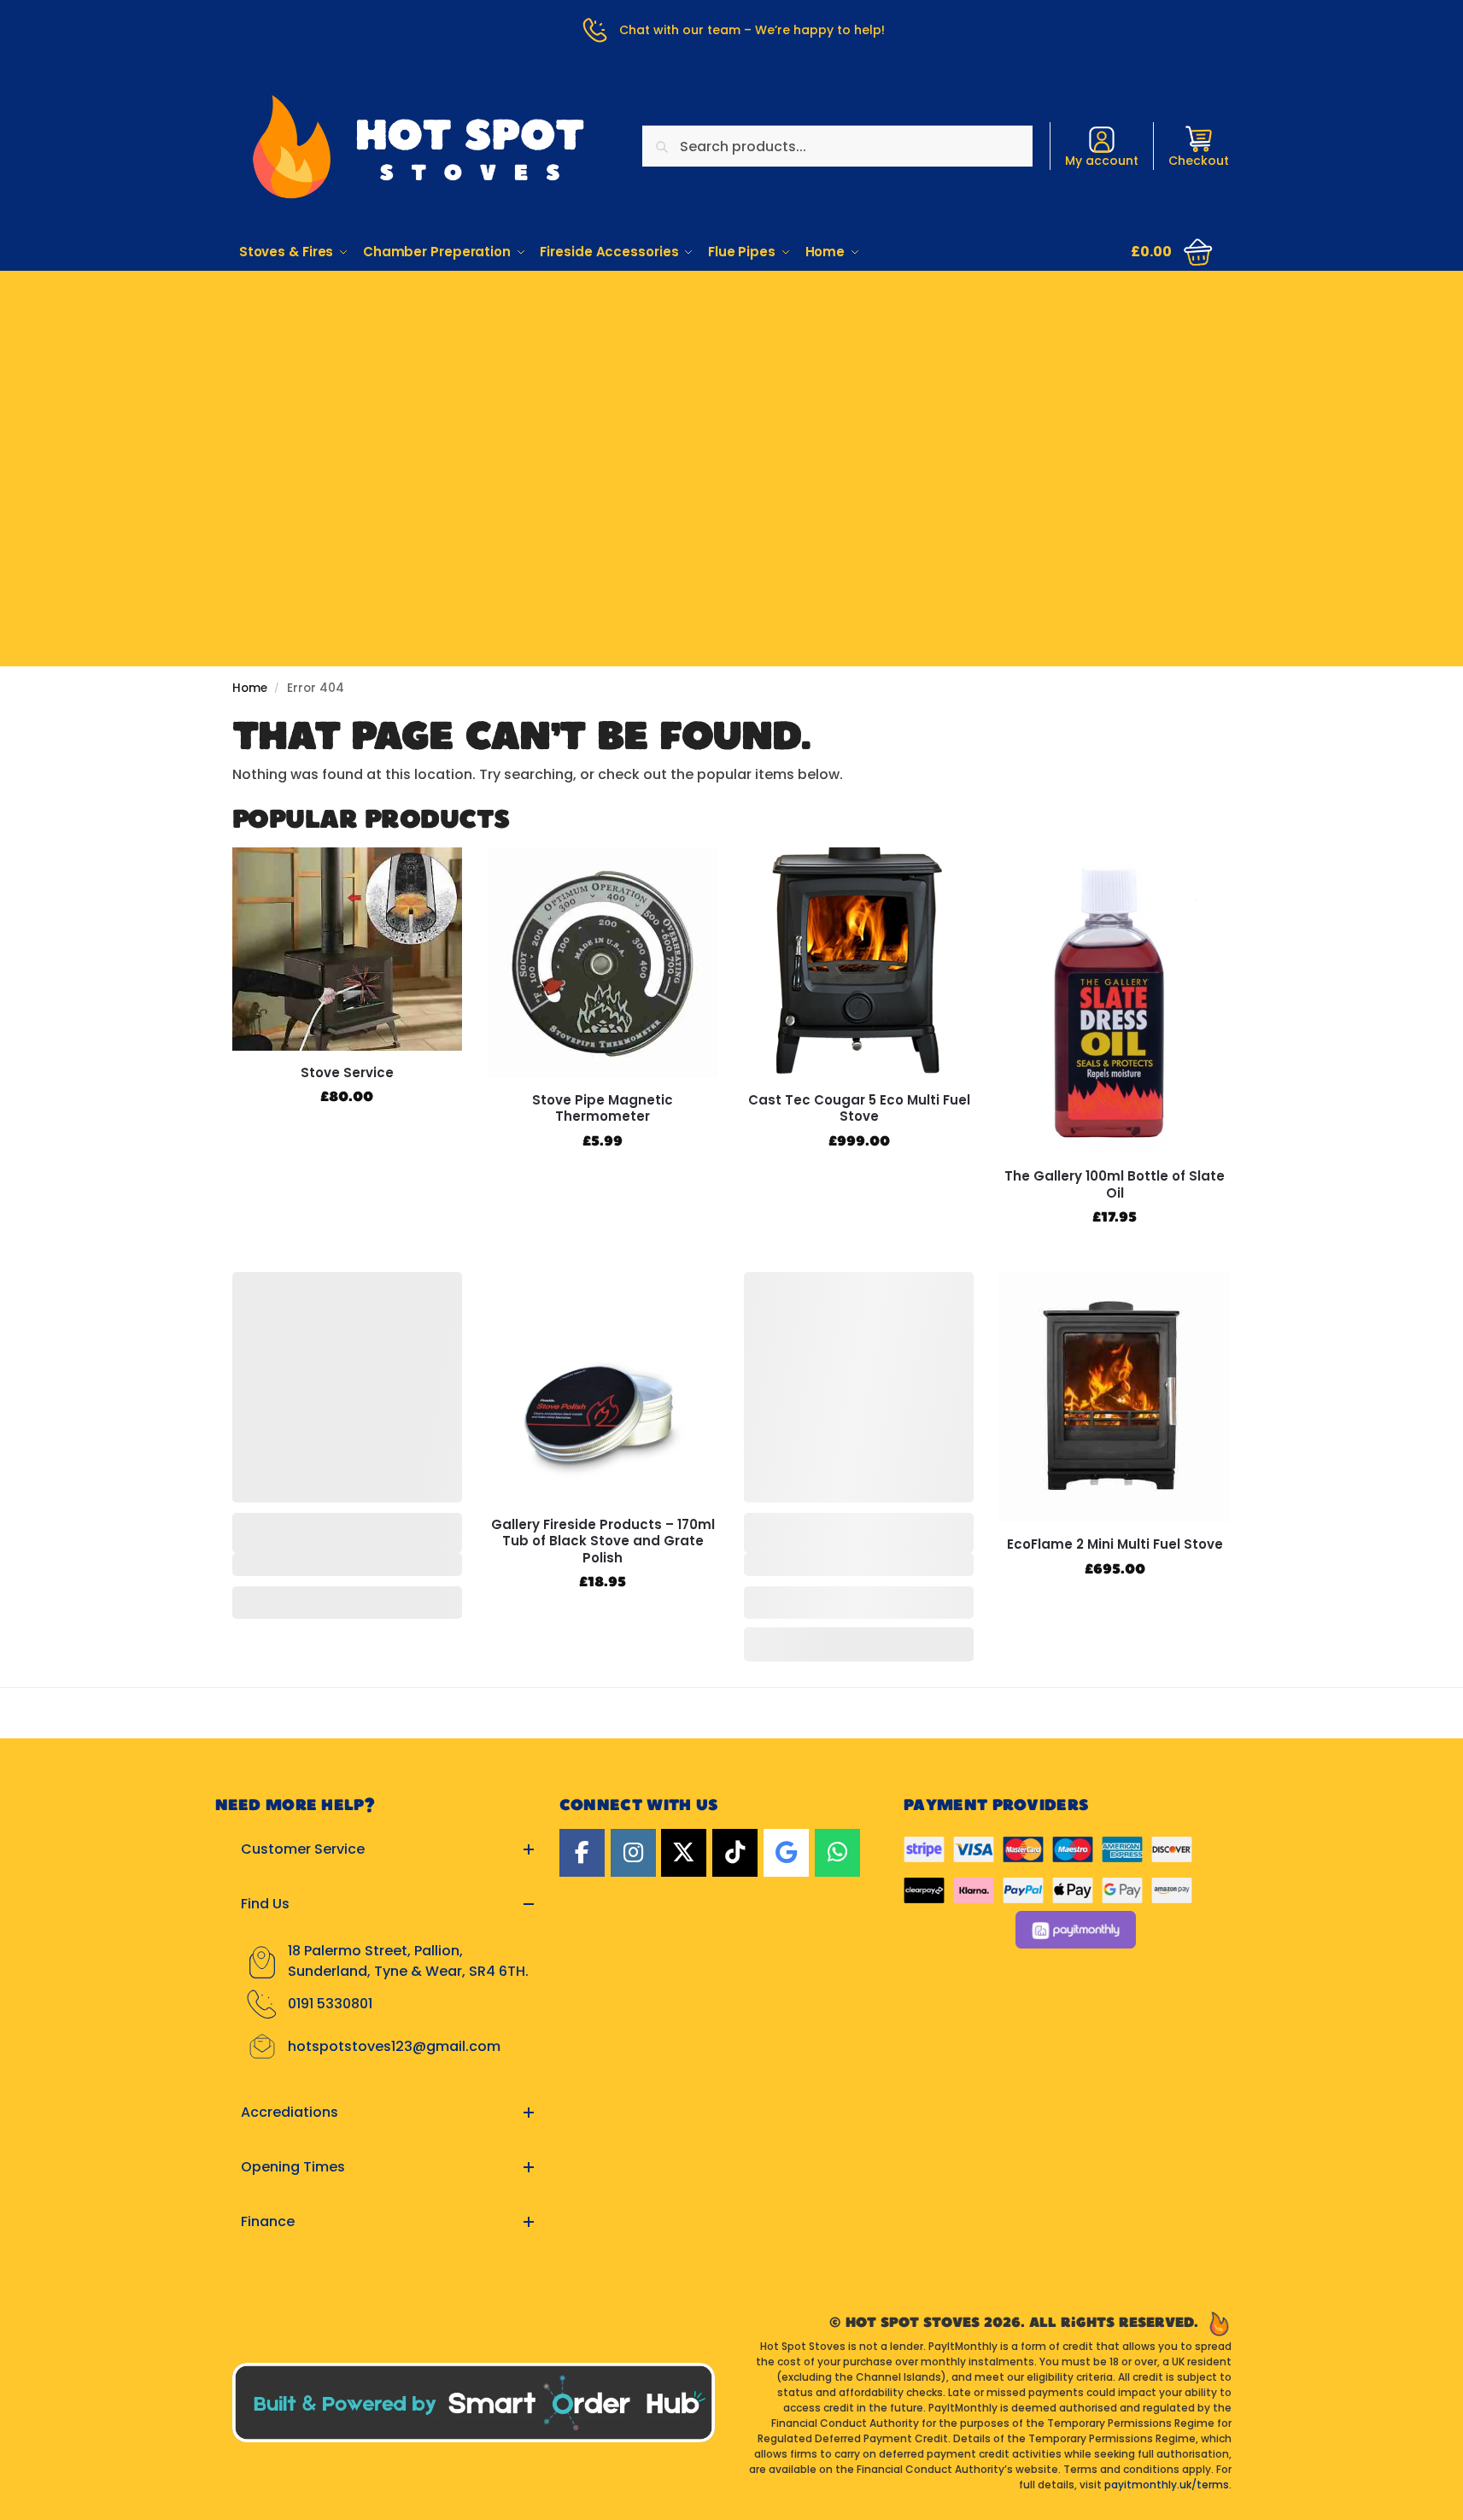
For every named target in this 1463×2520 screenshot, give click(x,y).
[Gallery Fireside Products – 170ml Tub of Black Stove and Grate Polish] (603, 1387)
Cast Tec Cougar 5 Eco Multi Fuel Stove (859, 1108)
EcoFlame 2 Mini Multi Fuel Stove (1115, 1544)
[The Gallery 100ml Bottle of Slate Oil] (1115, 1001)
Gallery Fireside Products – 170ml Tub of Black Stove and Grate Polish (603, 1541)
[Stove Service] (348, 949)
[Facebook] (582, 1853)
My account (1102, 161)
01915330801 (731, 326)
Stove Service (347, 1073)
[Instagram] (633, 1853)
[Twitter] (684, 1853)
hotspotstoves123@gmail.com (394, 2046)
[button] (1173, 252)
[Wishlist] (436, 873)
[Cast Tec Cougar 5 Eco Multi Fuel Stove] (859, 963)
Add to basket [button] (347, 1134)
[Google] (786, 1853)
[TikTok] (735, 1853)
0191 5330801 (330, 2004)
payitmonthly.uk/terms (1167, 2485)
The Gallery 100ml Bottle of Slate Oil (1115, 1184)
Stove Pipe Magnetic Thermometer (603, 1108)
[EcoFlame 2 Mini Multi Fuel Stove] (1115, 1397)
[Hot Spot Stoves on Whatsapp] (837, 1853)
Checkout (1199, 161)
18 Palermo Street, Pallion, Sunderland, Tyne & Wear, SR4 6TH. (408, 1961)
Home (250, 688)
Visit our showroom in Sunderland (732, 378)
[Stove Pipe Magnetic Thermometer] (603, 963)
